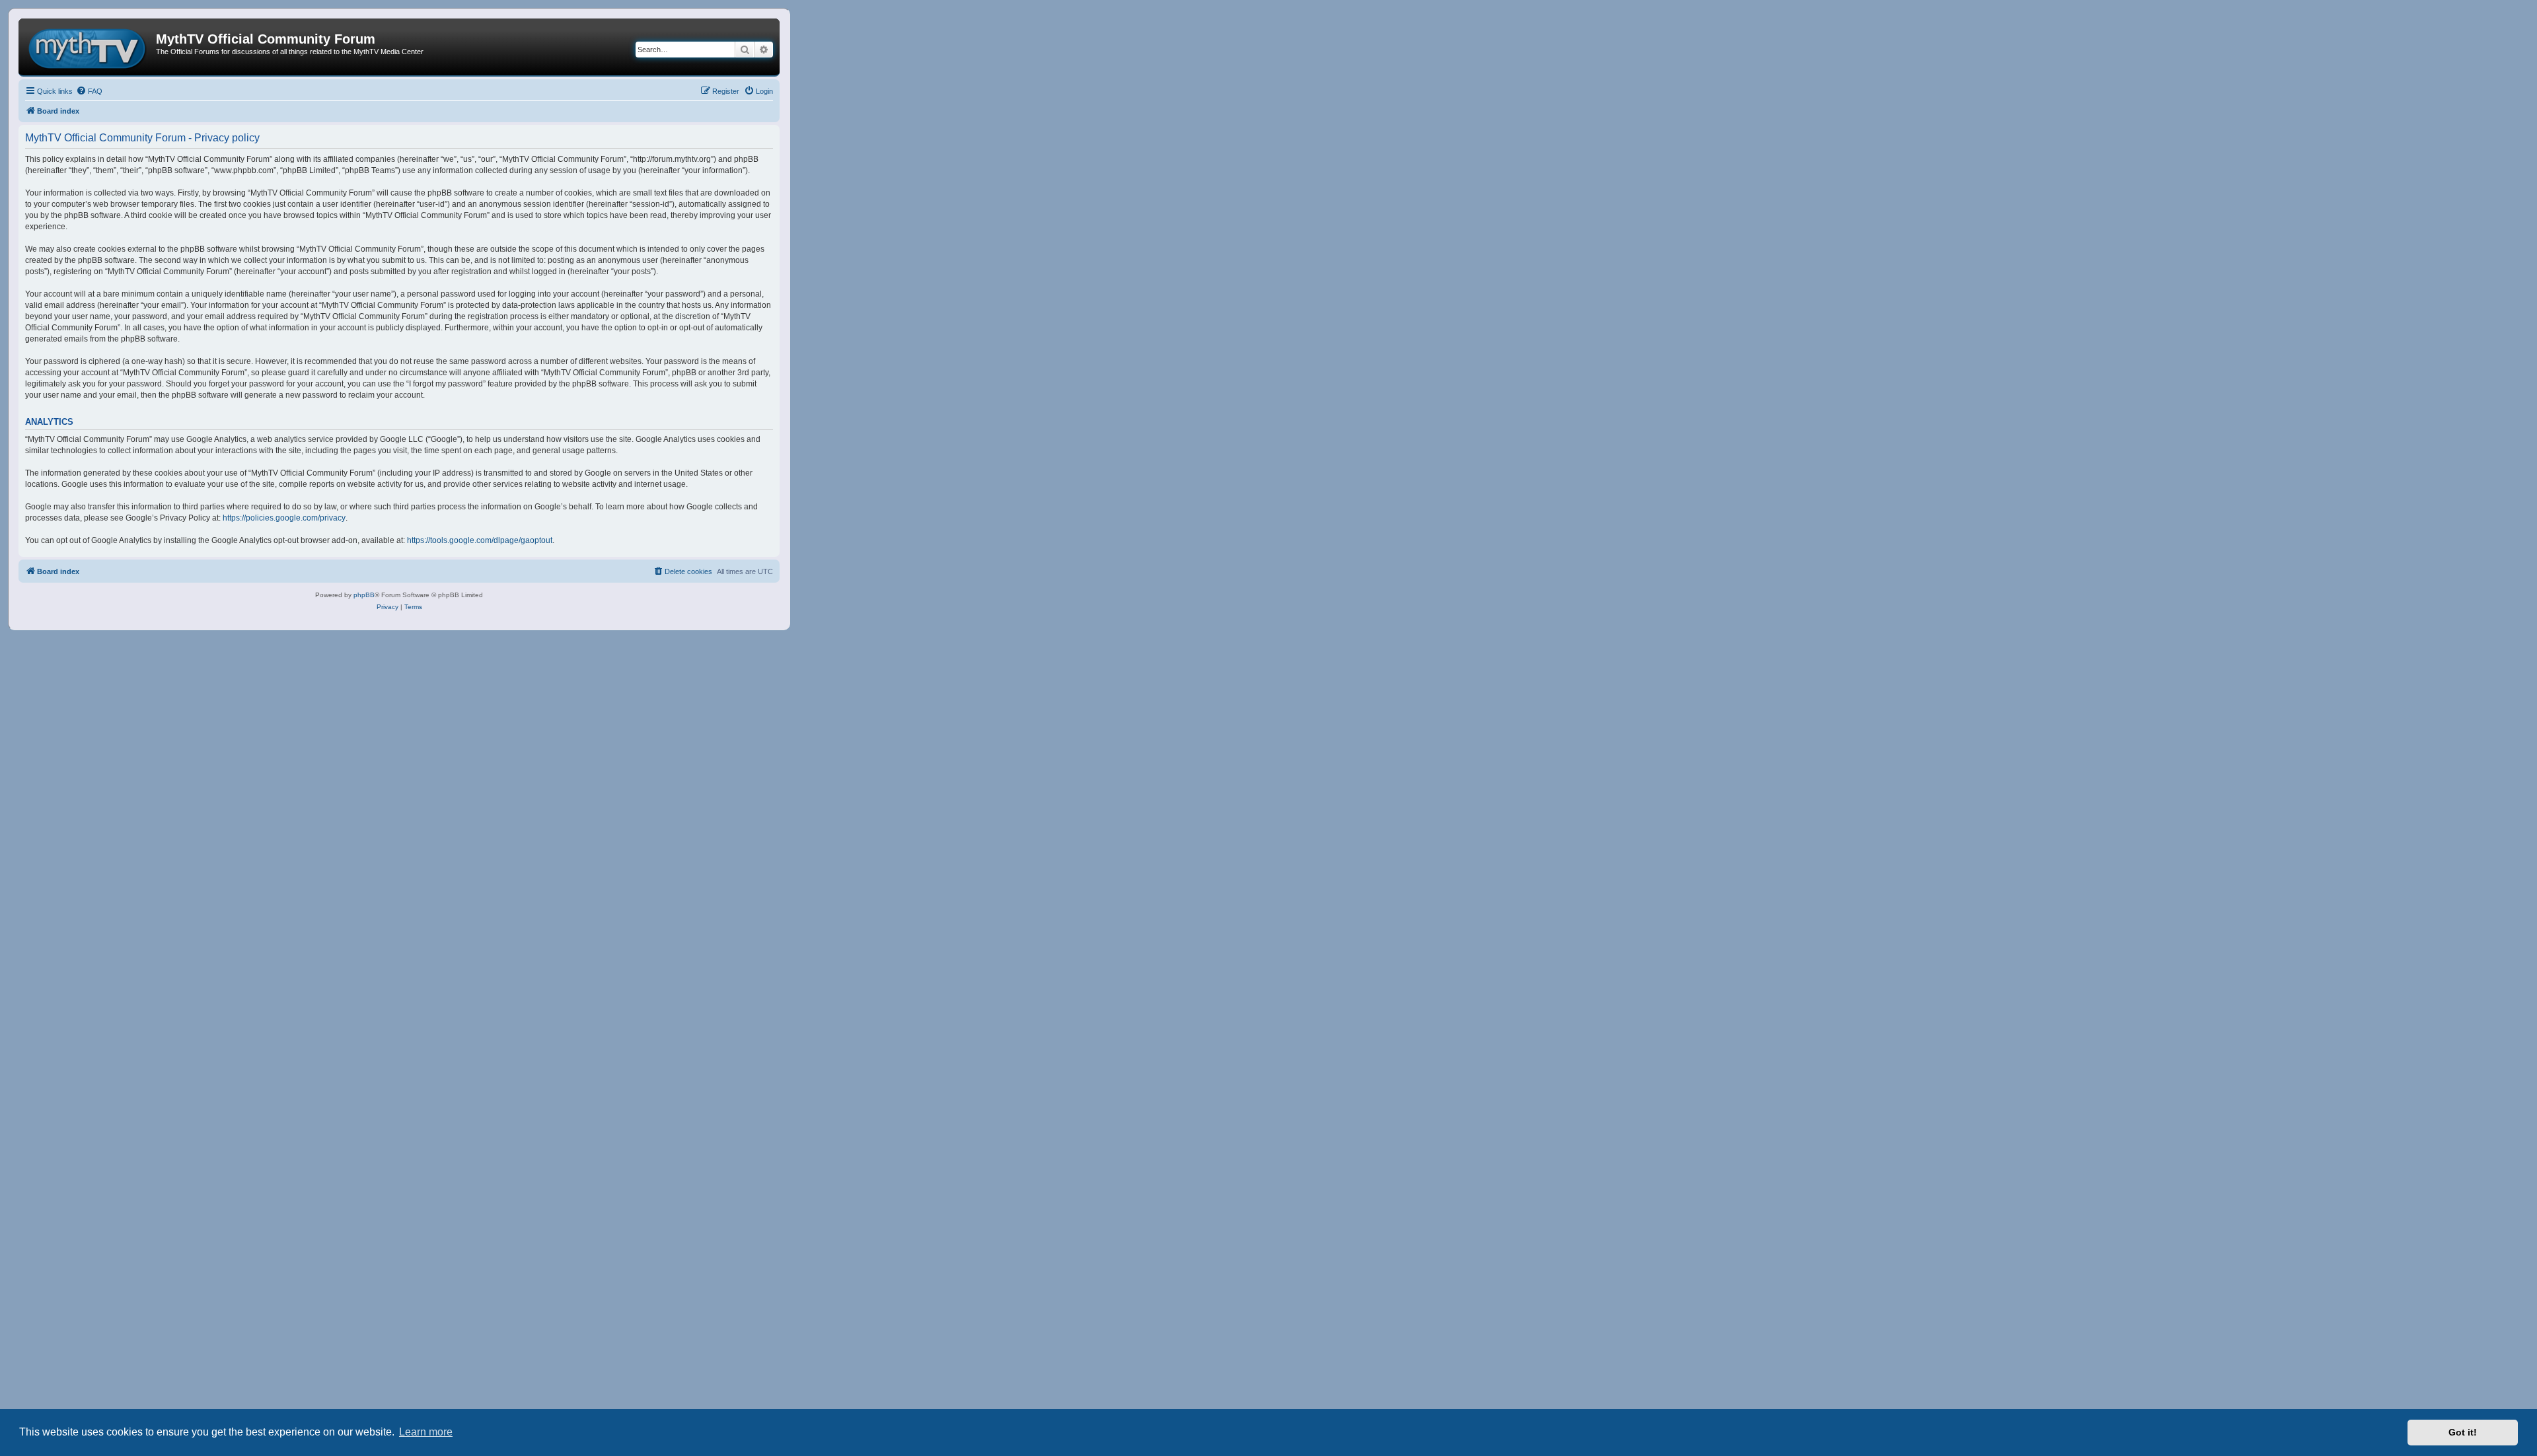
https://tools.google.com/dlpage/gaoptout (480, 540)
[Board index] (89, 47)
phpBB (364, 595)
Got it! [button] (2463, 1432)
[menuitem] (89, 91)
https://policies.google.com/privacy (284, 518)
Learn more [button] (426, 1432)
